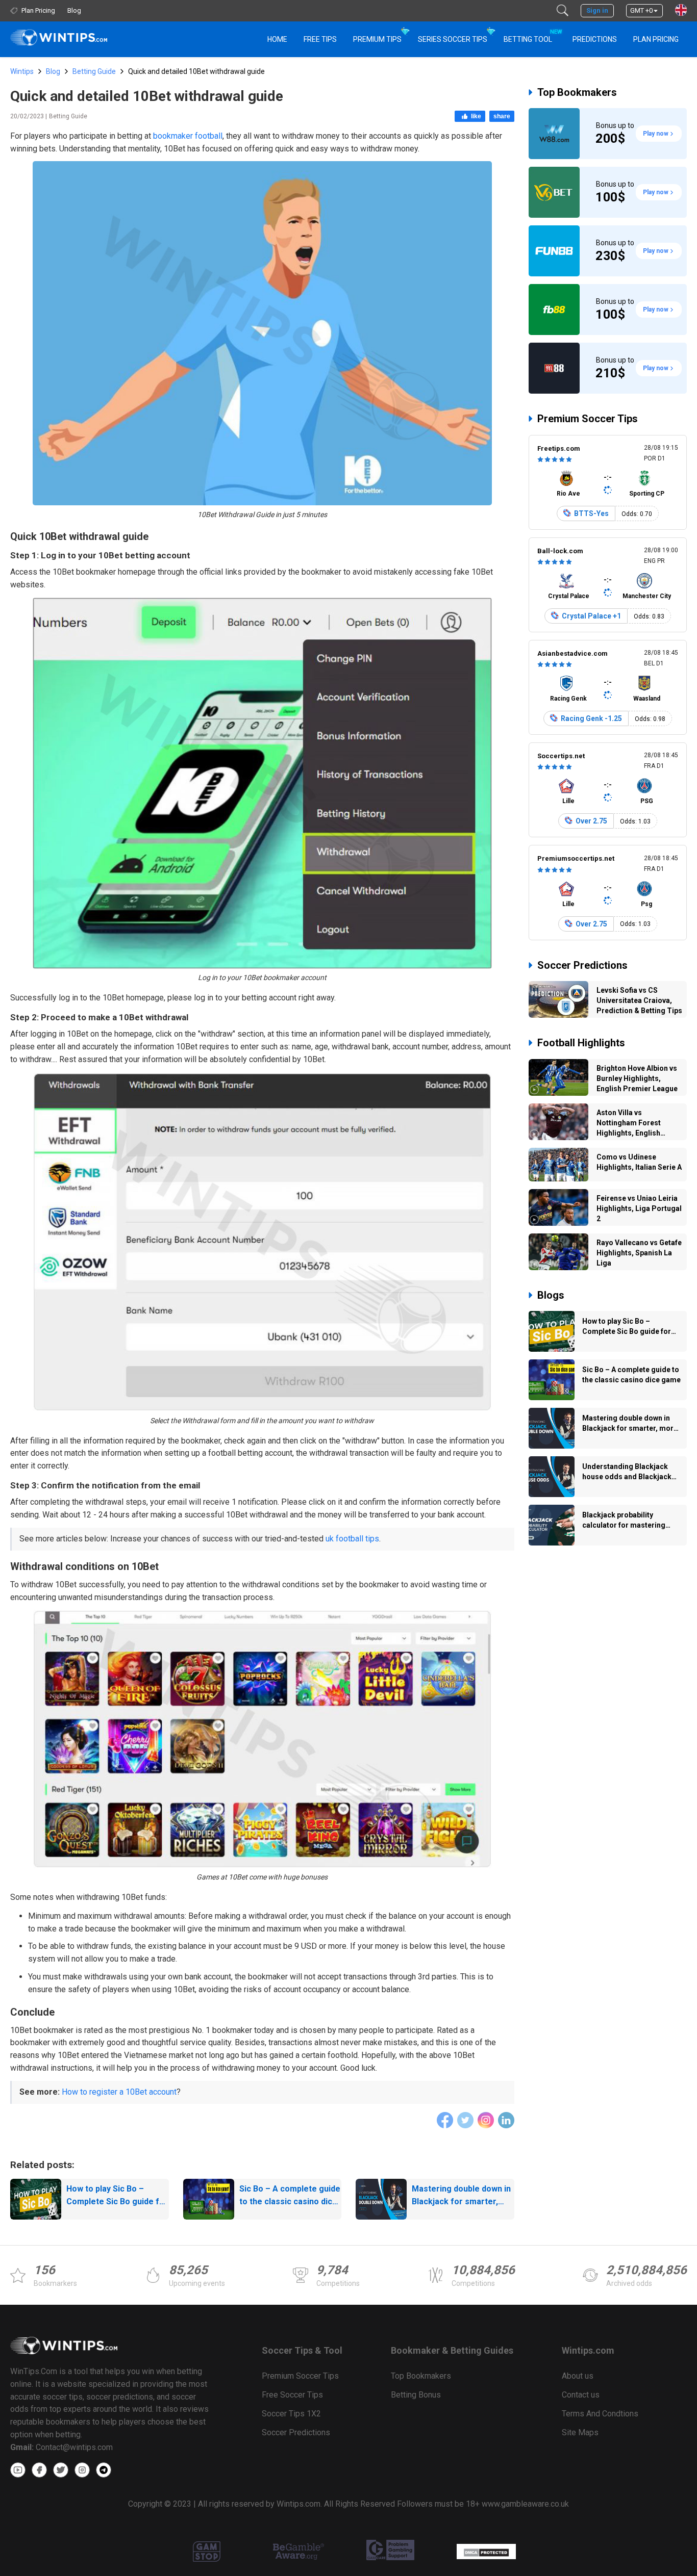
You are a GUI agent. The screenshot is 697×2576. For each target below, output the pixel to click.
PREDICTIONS (595, 39)
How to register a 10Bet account (119, 2092)
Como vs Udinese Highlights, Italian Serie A (639, 1162)
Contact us (581, 2395)
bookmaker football (188, 136)
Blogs (551, 1295)
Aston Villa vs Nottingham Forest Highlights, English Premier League (629, 1124)
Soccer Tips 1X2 (291, 2414)
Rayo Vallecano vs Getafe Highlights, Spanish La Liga (639, 1253)
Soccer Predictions (582, 965)
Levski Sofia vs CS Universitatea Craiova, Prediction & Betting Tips (639, 1000)
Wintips (22, 71)
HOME (277, 39)
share (502, 116)
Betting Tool (532, 36)
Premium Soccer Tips (588, 419)
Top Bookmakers (577, 92)
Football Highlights (581, 1043)
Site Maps (580, 2432)
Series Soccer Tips (453, 39)
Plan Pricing (656, 39)
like (476, 116)
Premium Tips (377, 39)
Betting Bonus (416, 2395)
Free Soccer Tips (292, 2395)
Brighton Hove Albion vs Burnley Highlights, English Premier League (637, 1078)
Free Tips (320, 39)
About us (578, 2376)
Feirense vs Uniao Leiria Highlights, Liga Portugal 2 (639, 1208)
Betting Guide (94, 71)
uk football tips (352, 1539)
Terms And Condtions (600, 2414)
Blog (53, 71)
